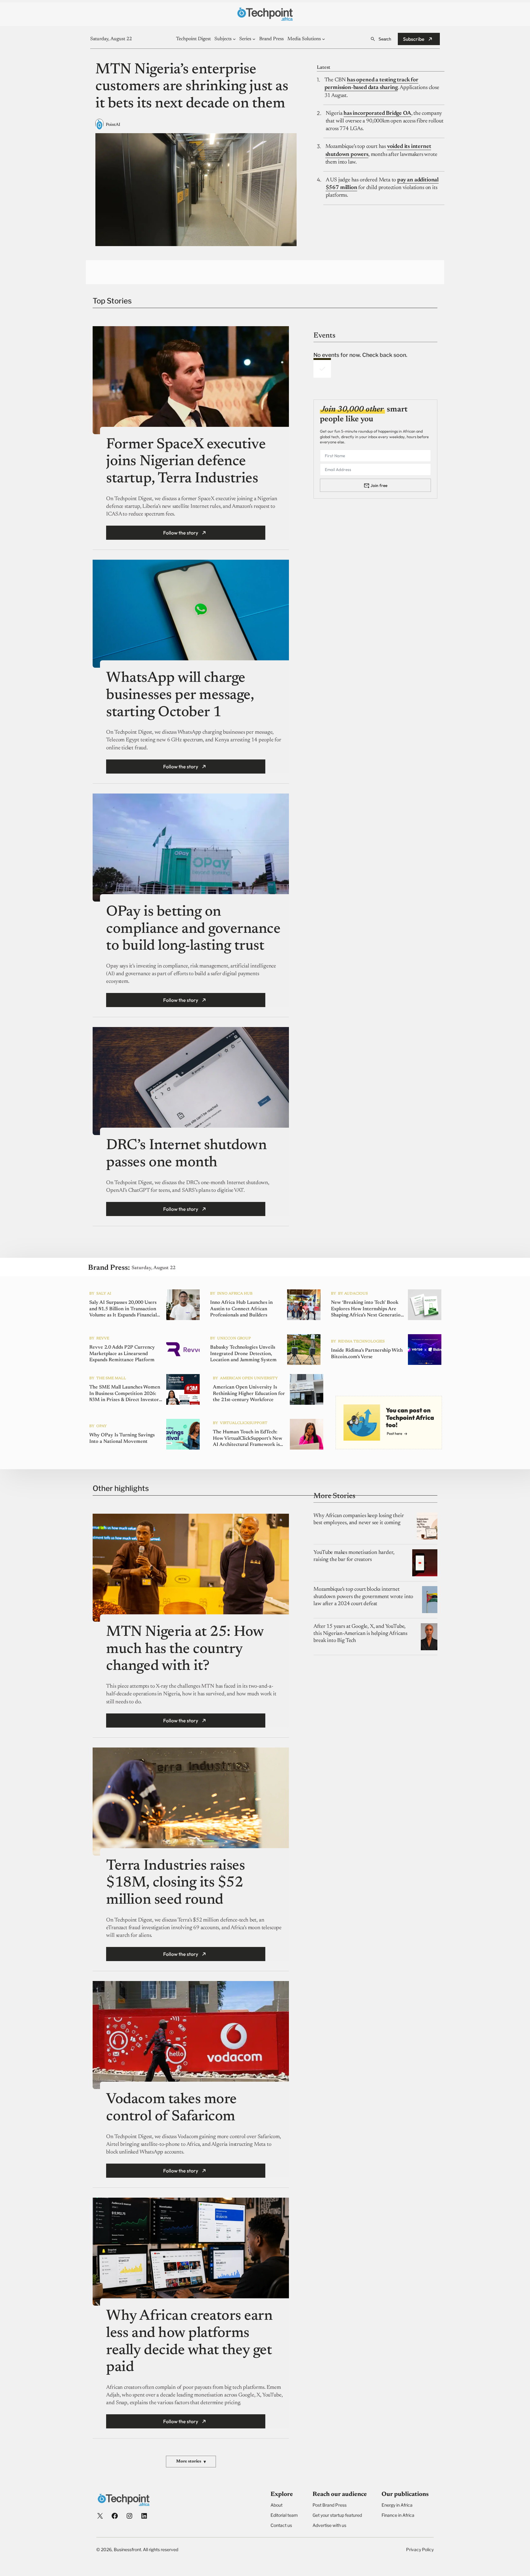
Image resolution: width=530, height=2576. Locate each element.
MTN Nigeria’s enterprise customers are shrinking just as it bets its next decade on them (192, 87)
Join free (379, 485)
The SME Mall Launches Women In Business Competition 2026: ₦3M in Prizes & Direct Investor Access (125, 1394)
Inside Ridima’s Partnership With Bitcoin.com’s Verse (367, 1354)
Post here (394, 1433)
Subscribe (414, 39)
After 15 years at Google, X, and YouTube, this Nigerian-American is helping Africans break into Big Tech (360, 1634)
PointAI (113, 125)
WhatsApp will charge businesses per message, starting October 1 (180, 695)
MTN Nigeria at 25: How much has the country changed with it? (185, 1649)
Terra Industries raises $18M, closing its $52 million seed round (175, 1883)
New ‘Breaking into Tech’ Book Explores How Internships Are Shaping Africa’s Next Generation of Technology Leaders (367, 1309)
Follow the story (181, 533)
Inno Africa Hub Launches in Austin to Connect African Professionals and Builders (241, 1309)
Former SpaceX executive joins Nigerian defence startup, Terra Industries (186, 462)
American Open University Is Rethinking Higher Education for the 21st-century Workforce (249, 1394)
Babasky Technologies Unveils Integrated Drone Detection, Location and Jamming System (243, 1354)
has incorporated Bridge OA (377, 114)
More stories (191, 2462)
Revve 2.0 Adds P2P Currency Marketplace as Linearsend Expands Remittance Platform (122, 1354)
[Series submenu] (254, 39)
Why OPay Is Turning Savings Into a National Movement (122, 1438)
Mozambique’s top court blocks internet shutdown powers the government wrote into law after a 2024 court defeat (363, 1597)
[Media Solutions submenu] (324, 39)
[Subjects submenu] (234, 39)
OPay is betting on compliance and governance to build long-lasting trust (193, 929)
